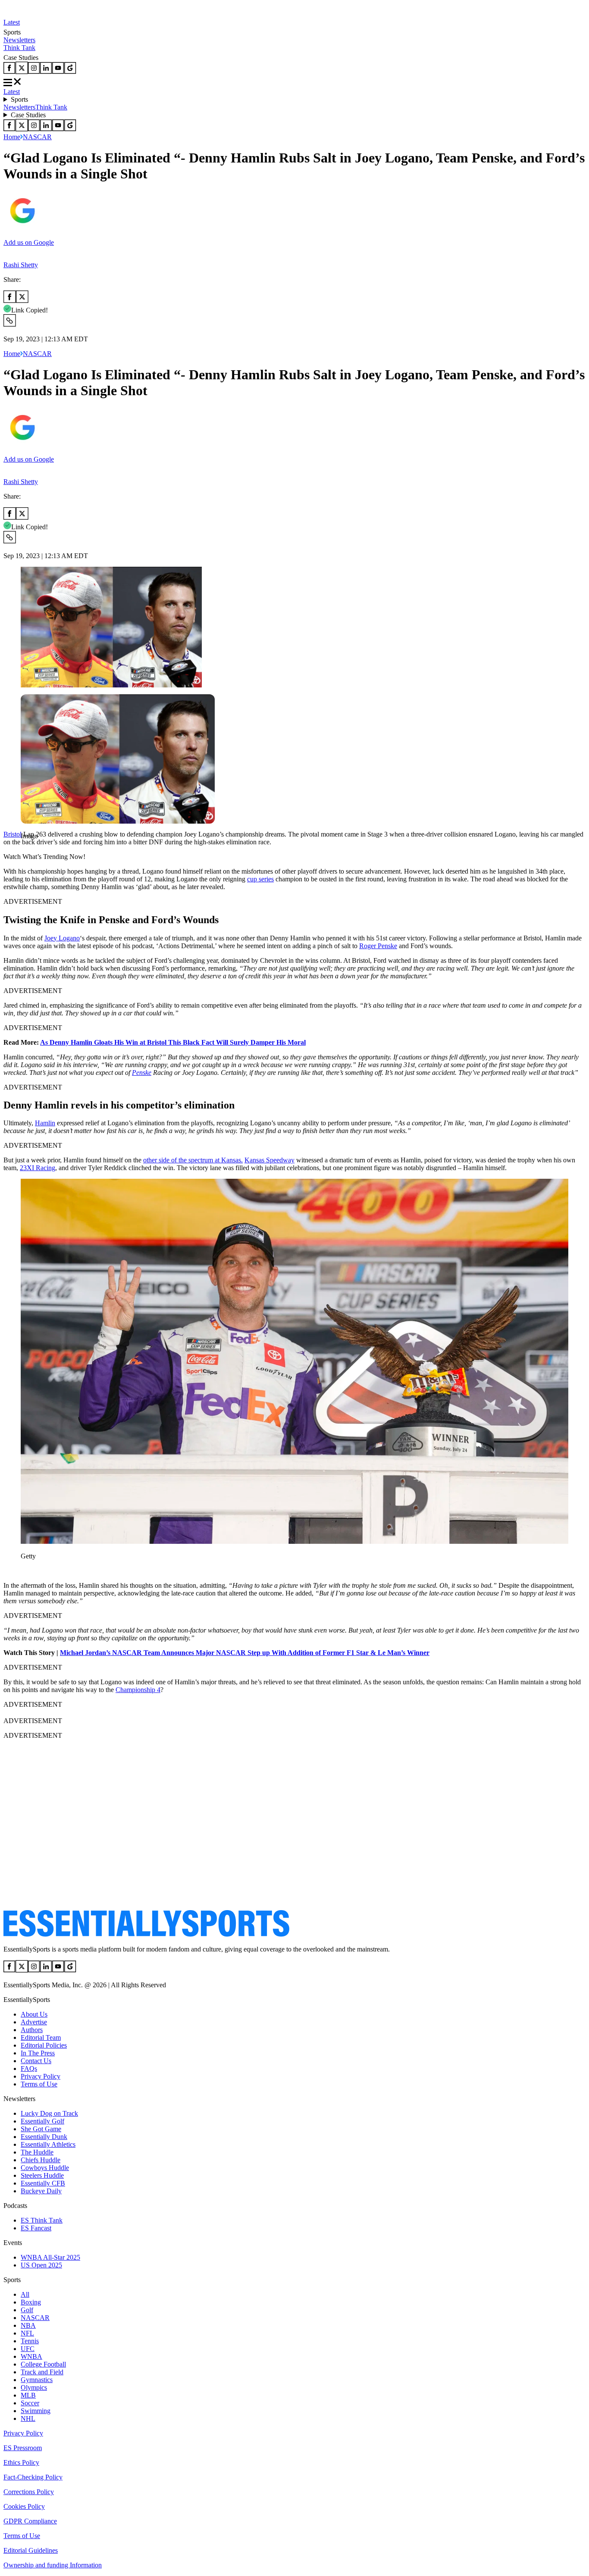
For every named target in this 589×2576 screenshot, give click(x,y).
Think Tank (19, 48)
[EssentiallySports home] (146, 1934)
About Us (34, 2014)
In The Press (38, 2053)
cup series (260, 879)
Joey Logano (62, 938)
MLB (28, 2395)
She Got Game (41, 2129)
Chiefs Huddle (41, 2160)
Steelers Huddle (42, 2175)
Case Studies (28, 115)
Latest (12, 22)
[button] (26, 851)
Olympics (34, 2387)
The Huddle (37, 2152)
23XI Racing (38, 1168)
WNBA (31, 2356)
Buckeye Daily (41, 2191)
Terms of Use (39, 2084)
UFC (28, 2349)
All (25, 2294)
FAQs (29, 2069)
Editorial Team (41, 2037)
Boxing (31, 2302)
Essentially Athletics (48, 2144)
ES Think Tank (42, 2220)
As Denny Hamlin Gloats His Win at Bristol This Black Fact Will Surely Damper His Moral (173, 1042)
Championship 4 (138, 1690)
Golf (27, 2310)
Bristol (13, 834)
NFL (27, 2333)
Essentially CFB (43, 2183)
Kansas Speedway (269, 1160)
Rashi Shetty (21, 265)
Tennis (30, 2341)
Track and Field (42, 2372)
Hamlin (45, 1123)
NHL (28, 2418)
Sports (19, 99)
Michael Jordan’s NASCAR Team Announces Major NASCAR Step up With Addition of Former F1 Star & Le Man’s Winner (245, 1653)
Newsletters (19, 40)
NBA (28, 2325)
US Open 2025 (41, 2265)
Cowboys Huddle (45, 2168)
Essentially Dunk (44, 2137)
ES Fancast (36, 2228)
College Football (43, 2364)
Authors (32, 2030)
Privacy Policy (41, 2076)
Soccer (30, 2403)
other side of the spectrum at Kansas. (193, 1160)
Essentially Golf (42, 2121)
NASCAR (37, 137)
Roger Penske (378, 946)
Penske (142, 1073)
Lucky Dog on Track (49, 2113)
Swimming (36, 2411)
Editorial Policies (44, 2045)
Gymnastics (37, 2380)
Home (12, 137)
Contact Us (36, 2061)
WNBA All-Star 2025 (50, 2257)
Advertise (34, 2022)
